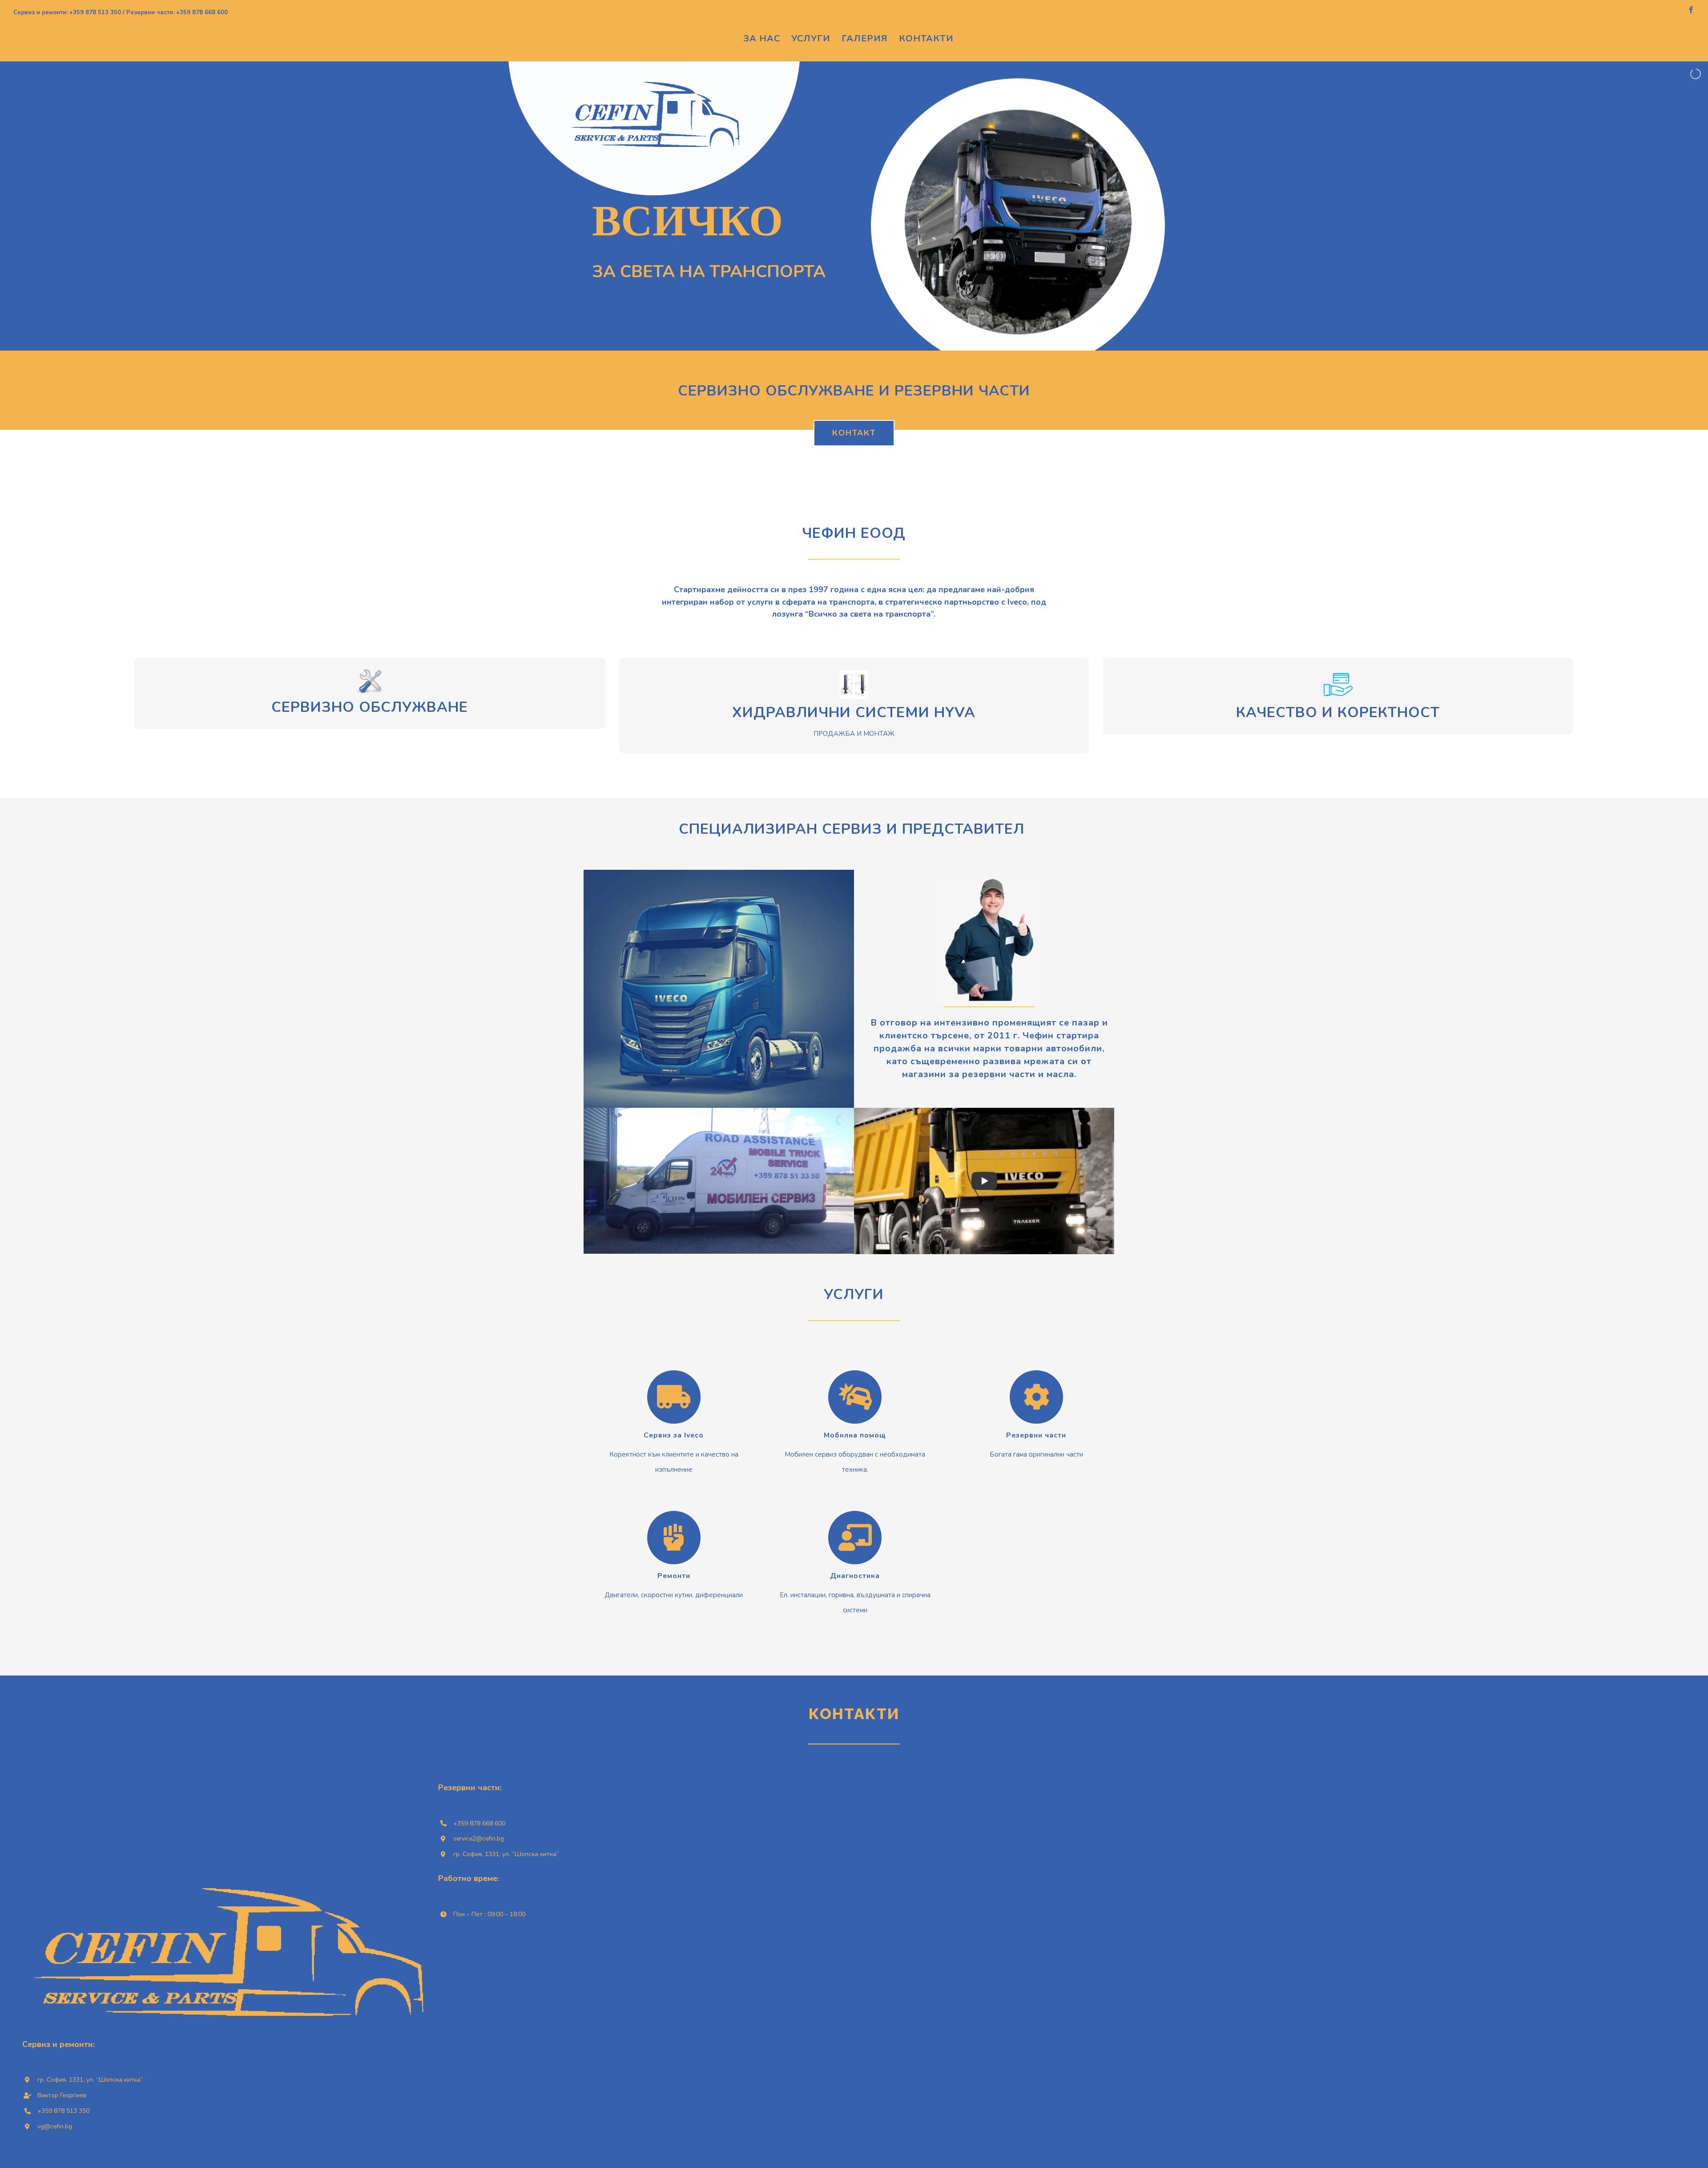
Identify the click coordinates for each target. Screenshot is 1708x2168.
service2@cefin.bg (479, 1839)
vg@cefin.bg (55, 2126)
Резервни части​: (470, 1788)
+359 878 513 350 (63, 2111)
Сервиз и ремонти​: (58, 2044)
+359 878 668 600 (480, 1823)
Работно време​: (469, 1878)
